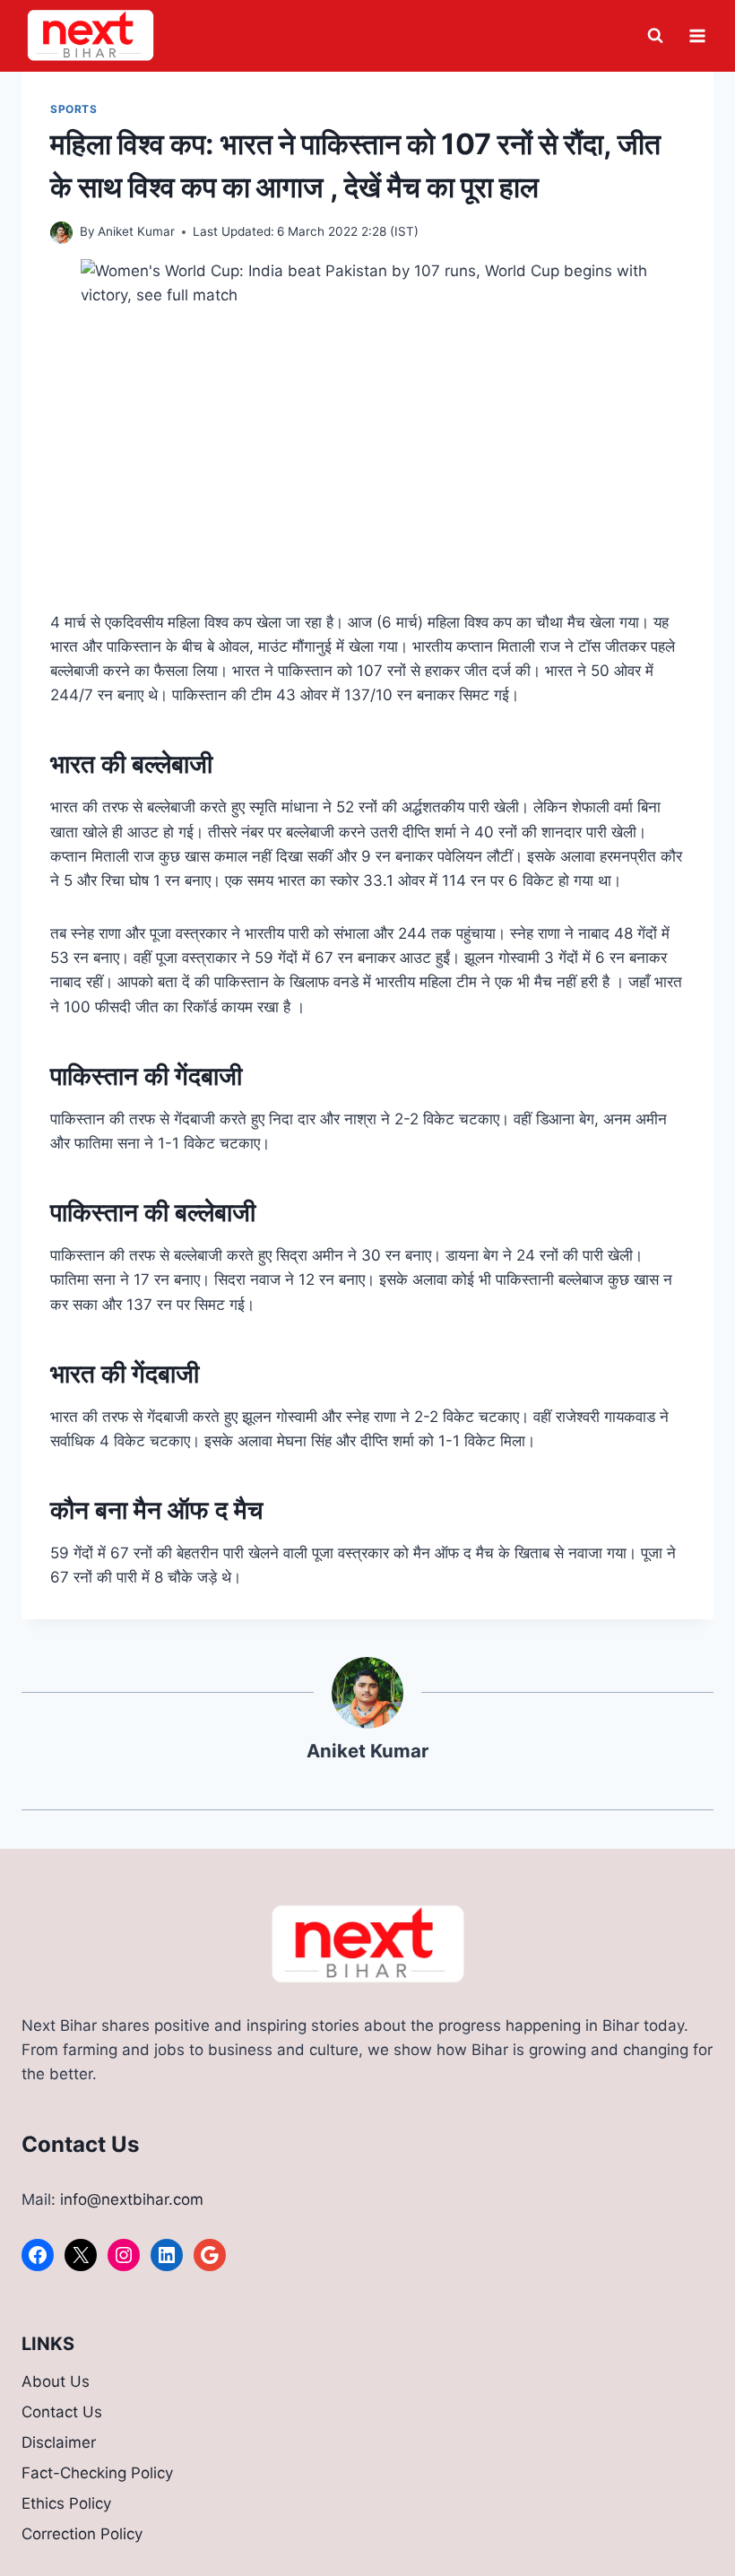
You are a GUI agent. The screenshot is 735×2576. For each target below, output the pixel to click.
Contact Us (62, 2412)
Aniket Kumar (136, 231)
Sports (74, 109)
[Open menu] (697, 35)
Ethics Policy (66, 2503)
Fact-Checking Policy (97, 2473)
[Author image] (61, 233)
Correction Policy (82, 2534)
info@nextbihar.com (132, 2199)
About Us (56, 2381)
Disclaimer (59, 2442)
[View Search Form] (655, 36)
